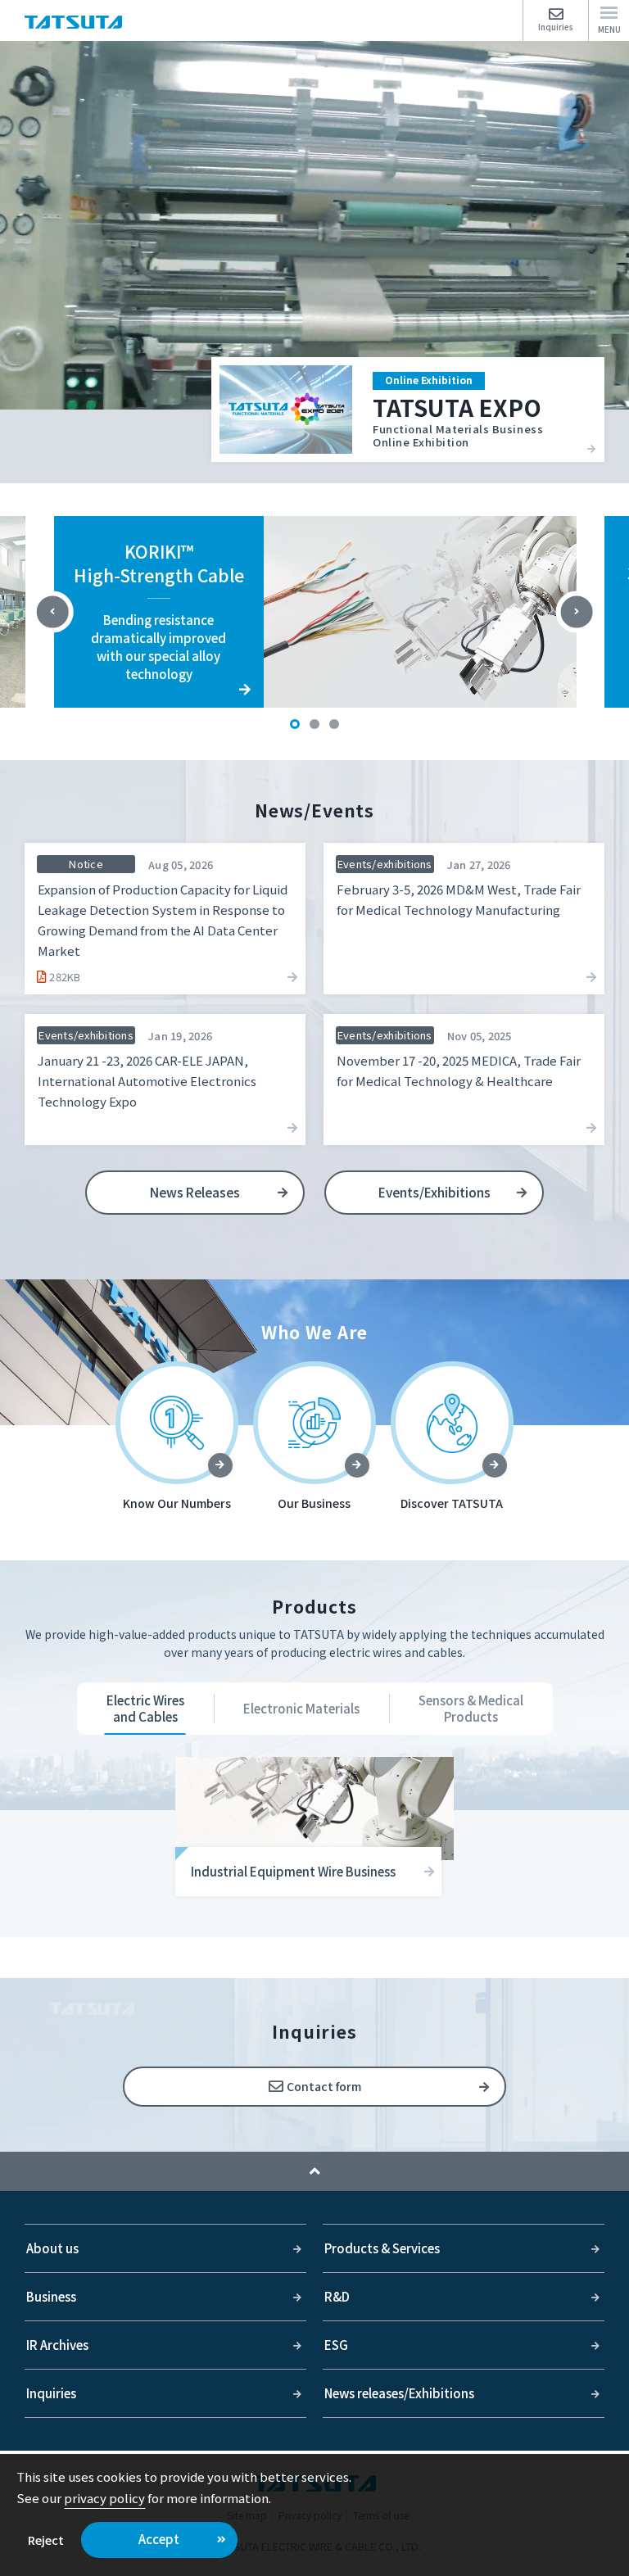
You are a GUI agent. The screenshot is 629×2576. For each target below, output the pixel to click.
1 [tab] (295, 724)
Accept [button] (159, 2539)
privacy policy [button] (104, 2498)
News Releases (195, 1192)
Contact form (324, 2086)
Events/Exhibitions (434, 1192)
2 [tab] (314, 724)
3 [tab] (334, 724)
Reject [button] (46, 2540)
